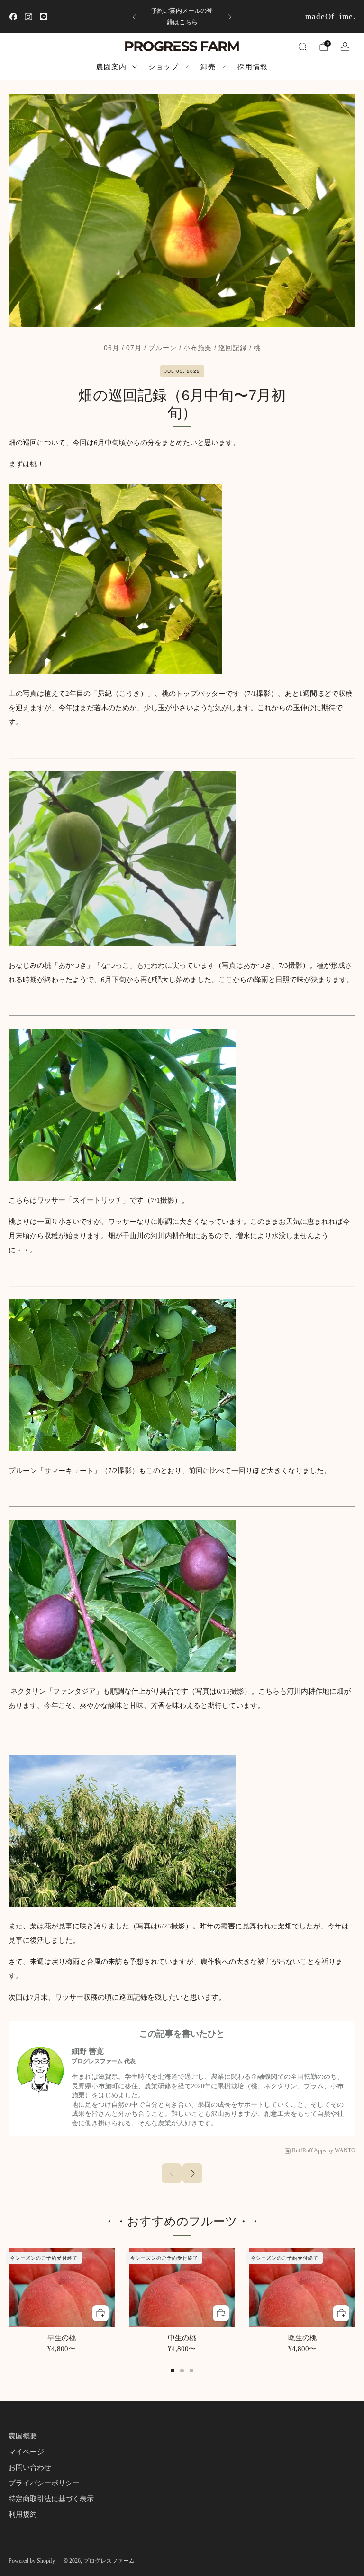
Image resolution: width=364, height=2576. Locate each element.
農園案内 (111, 67)
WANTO (345, 2150)
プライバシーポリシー (44, 2483)
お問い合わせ (30, 2467)
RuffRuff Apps (309, 2150)
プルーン (163, 348)
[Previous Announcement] (134, 17)
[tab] (173, 2371)
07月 (134, 348)
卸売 (208, 67)
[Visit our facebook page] (13, 17)
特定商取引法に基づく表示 (51, 2499)
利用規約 (23, 2514)
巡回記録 (233, 348)
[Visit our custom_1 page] (44, 17)
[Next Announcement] (230, 17)
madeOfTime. (330, 16)
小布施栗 (198, 348)
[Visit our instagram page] (28, 17)
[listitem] (182, 17)
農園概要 (23, 2436)
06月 (112, 348)
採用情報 (253, 67)
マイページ (26, 2452)
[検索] (302, 46)
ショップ (164, 67)
